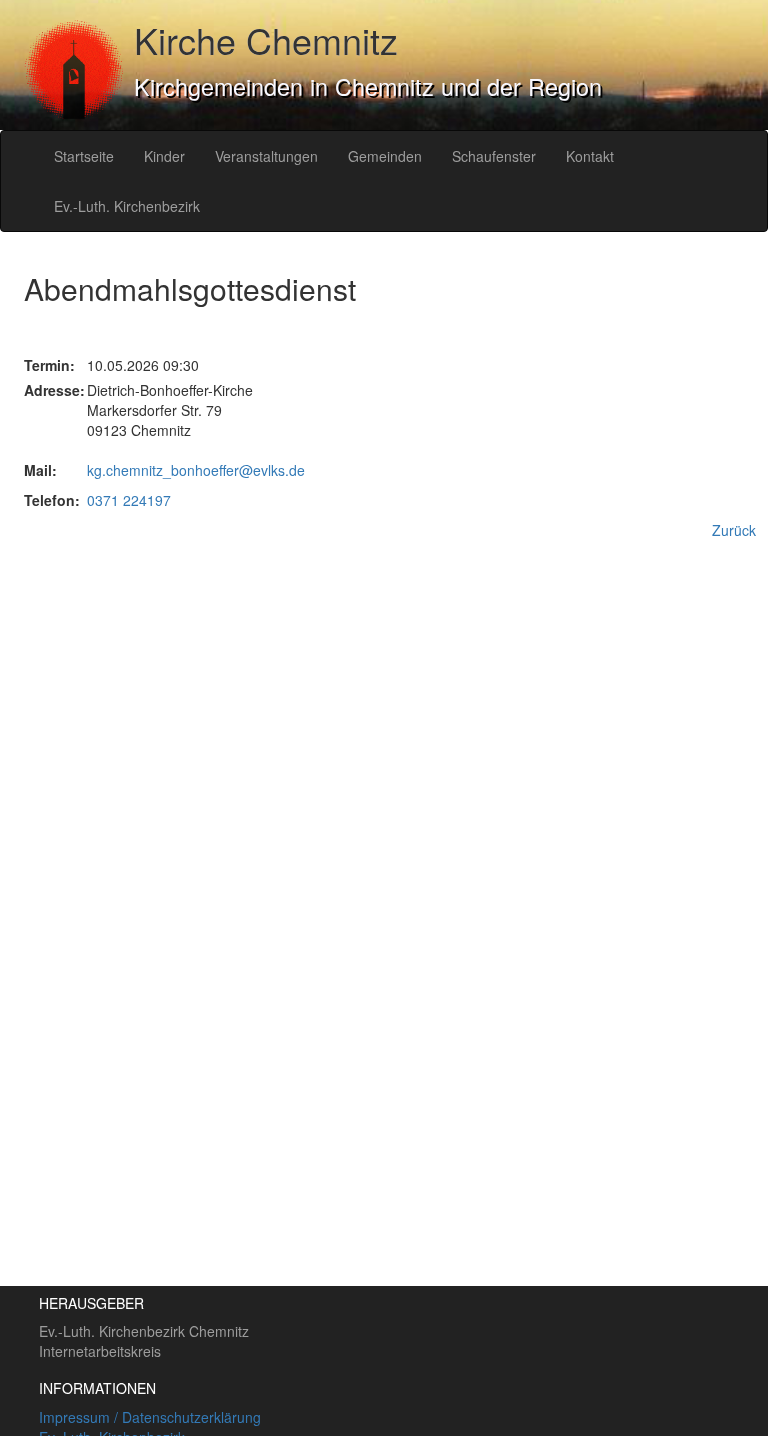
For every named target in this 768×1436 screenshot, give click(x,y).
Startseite (84, 156)
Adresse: (40, 390)
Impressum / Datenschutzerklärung (150, 1417)
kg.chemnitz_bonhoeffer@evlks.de (196, 470)
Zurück (734, 530)
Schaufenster (494, 156)
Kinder (164, 156)
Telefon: (40, 500)
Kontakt (590, 156)
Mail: (40, 470)
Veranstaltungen (266, 156)
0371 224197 (129, 500)
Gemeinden (385, 156)
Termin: (40, 365)
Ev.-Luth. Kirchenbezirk (127, 206)
